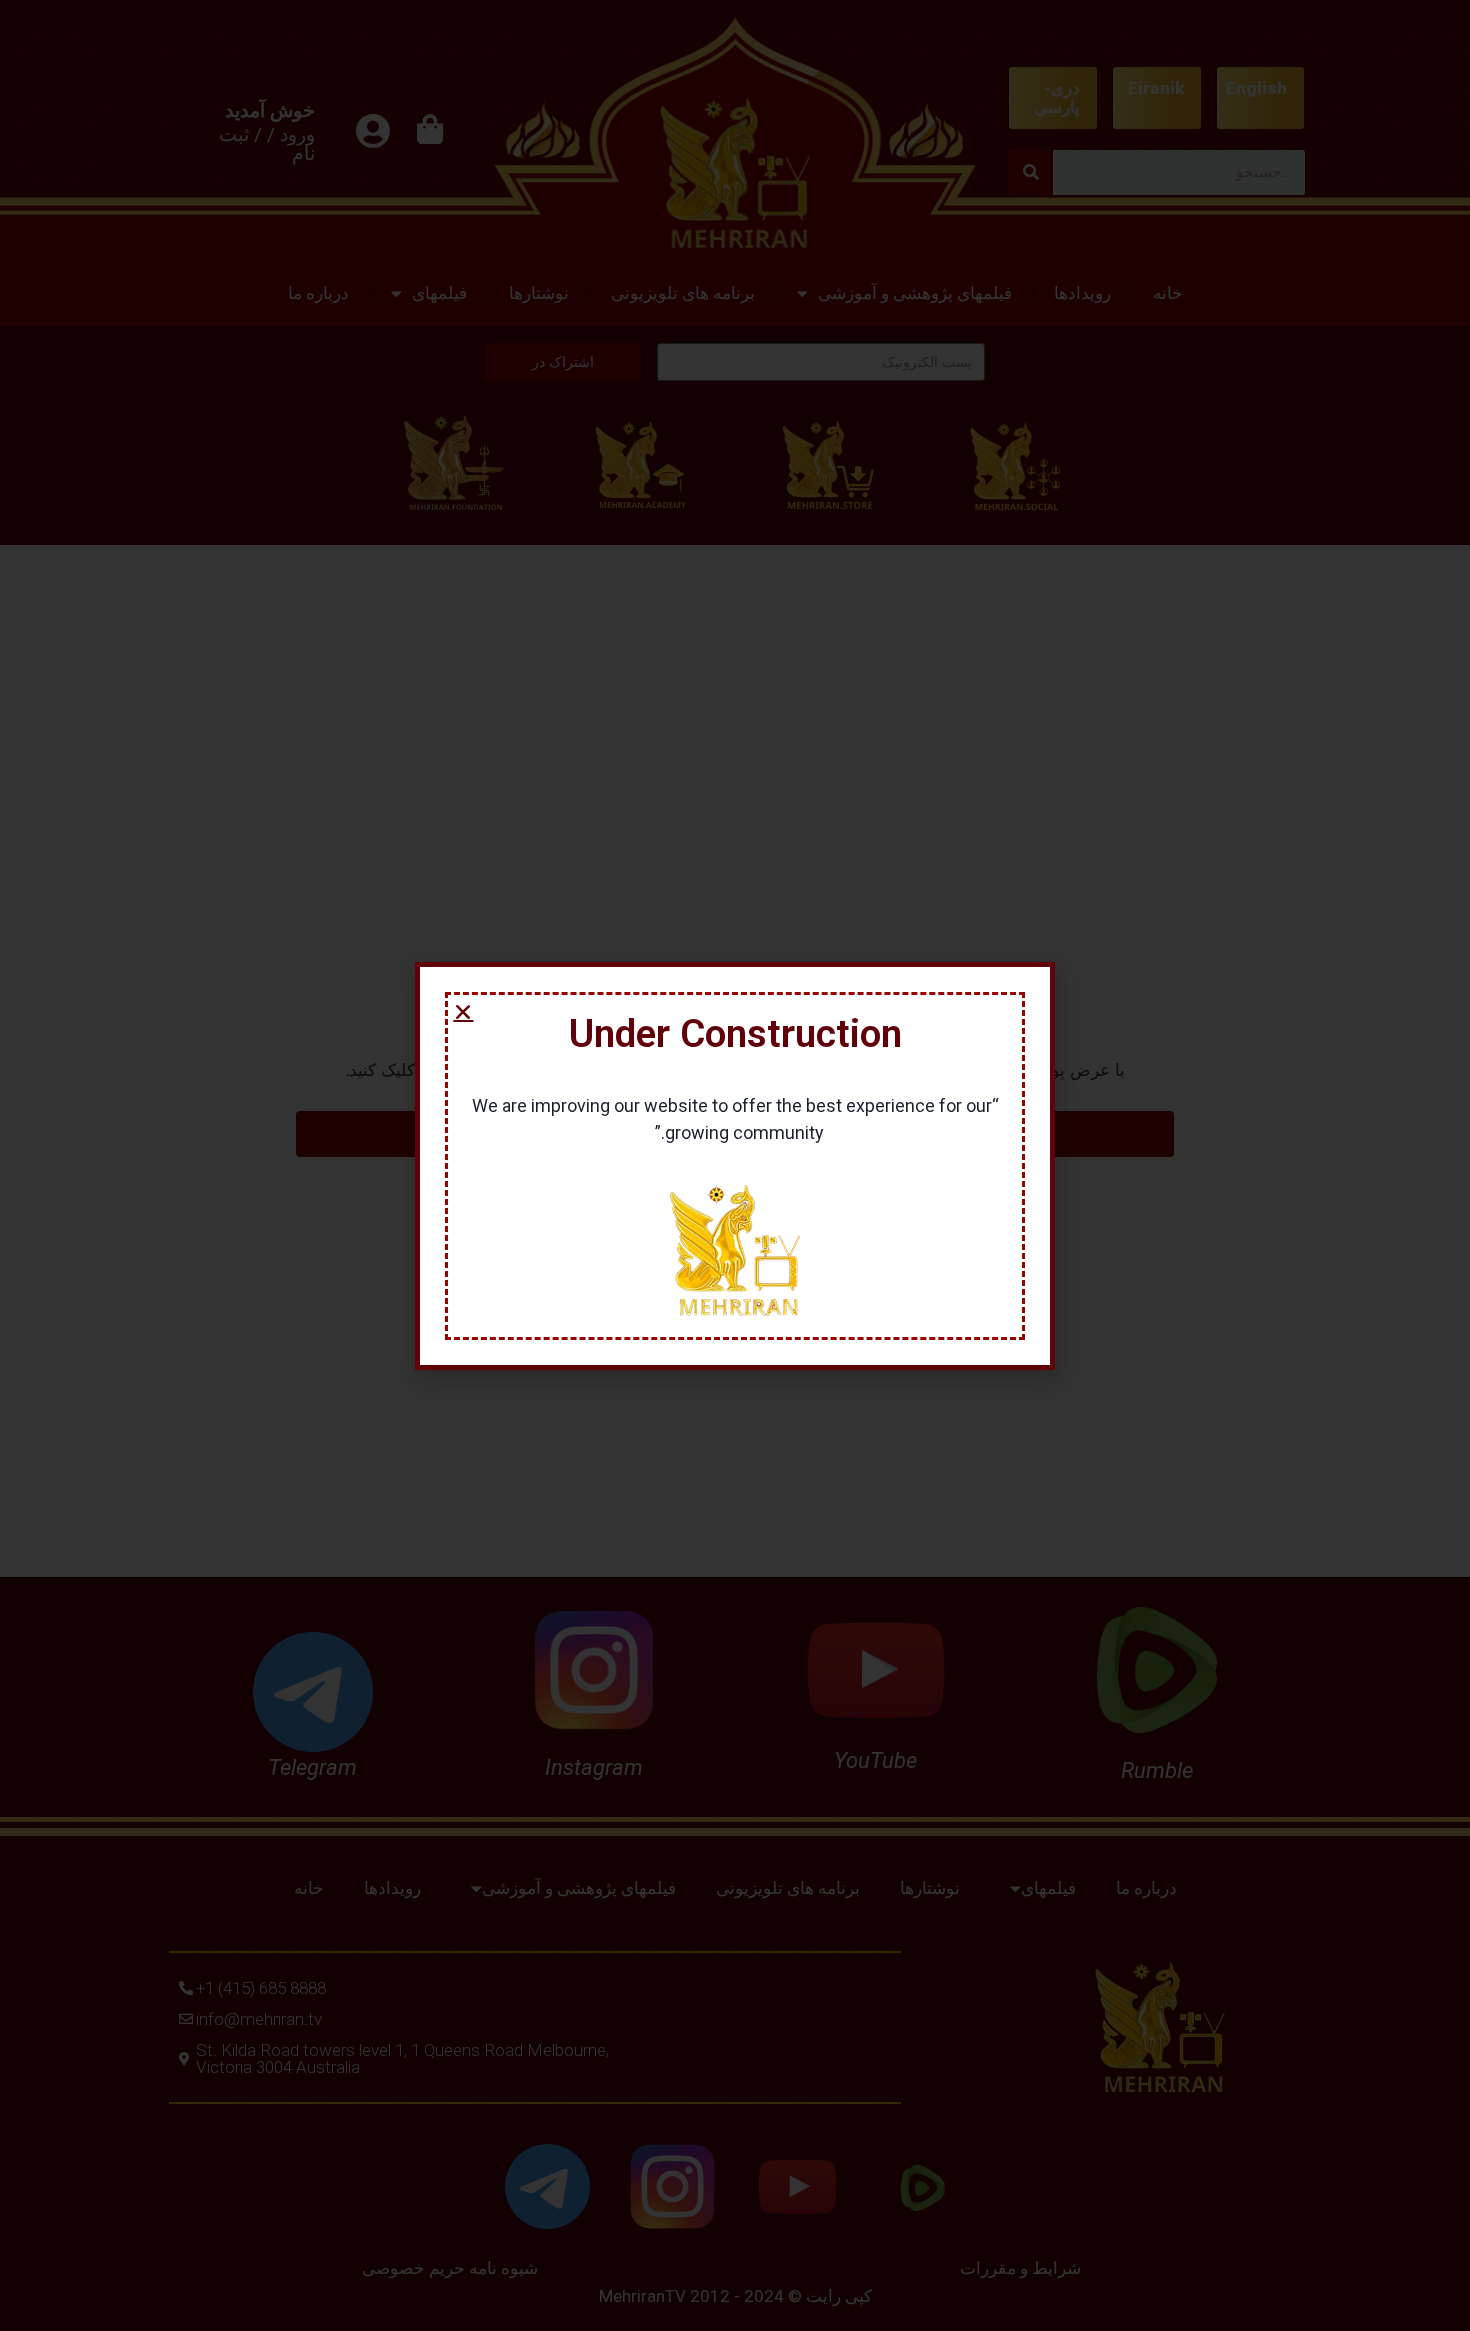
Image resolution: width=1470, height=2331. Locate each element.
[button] (463, 1012)
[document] (735, 1165)
